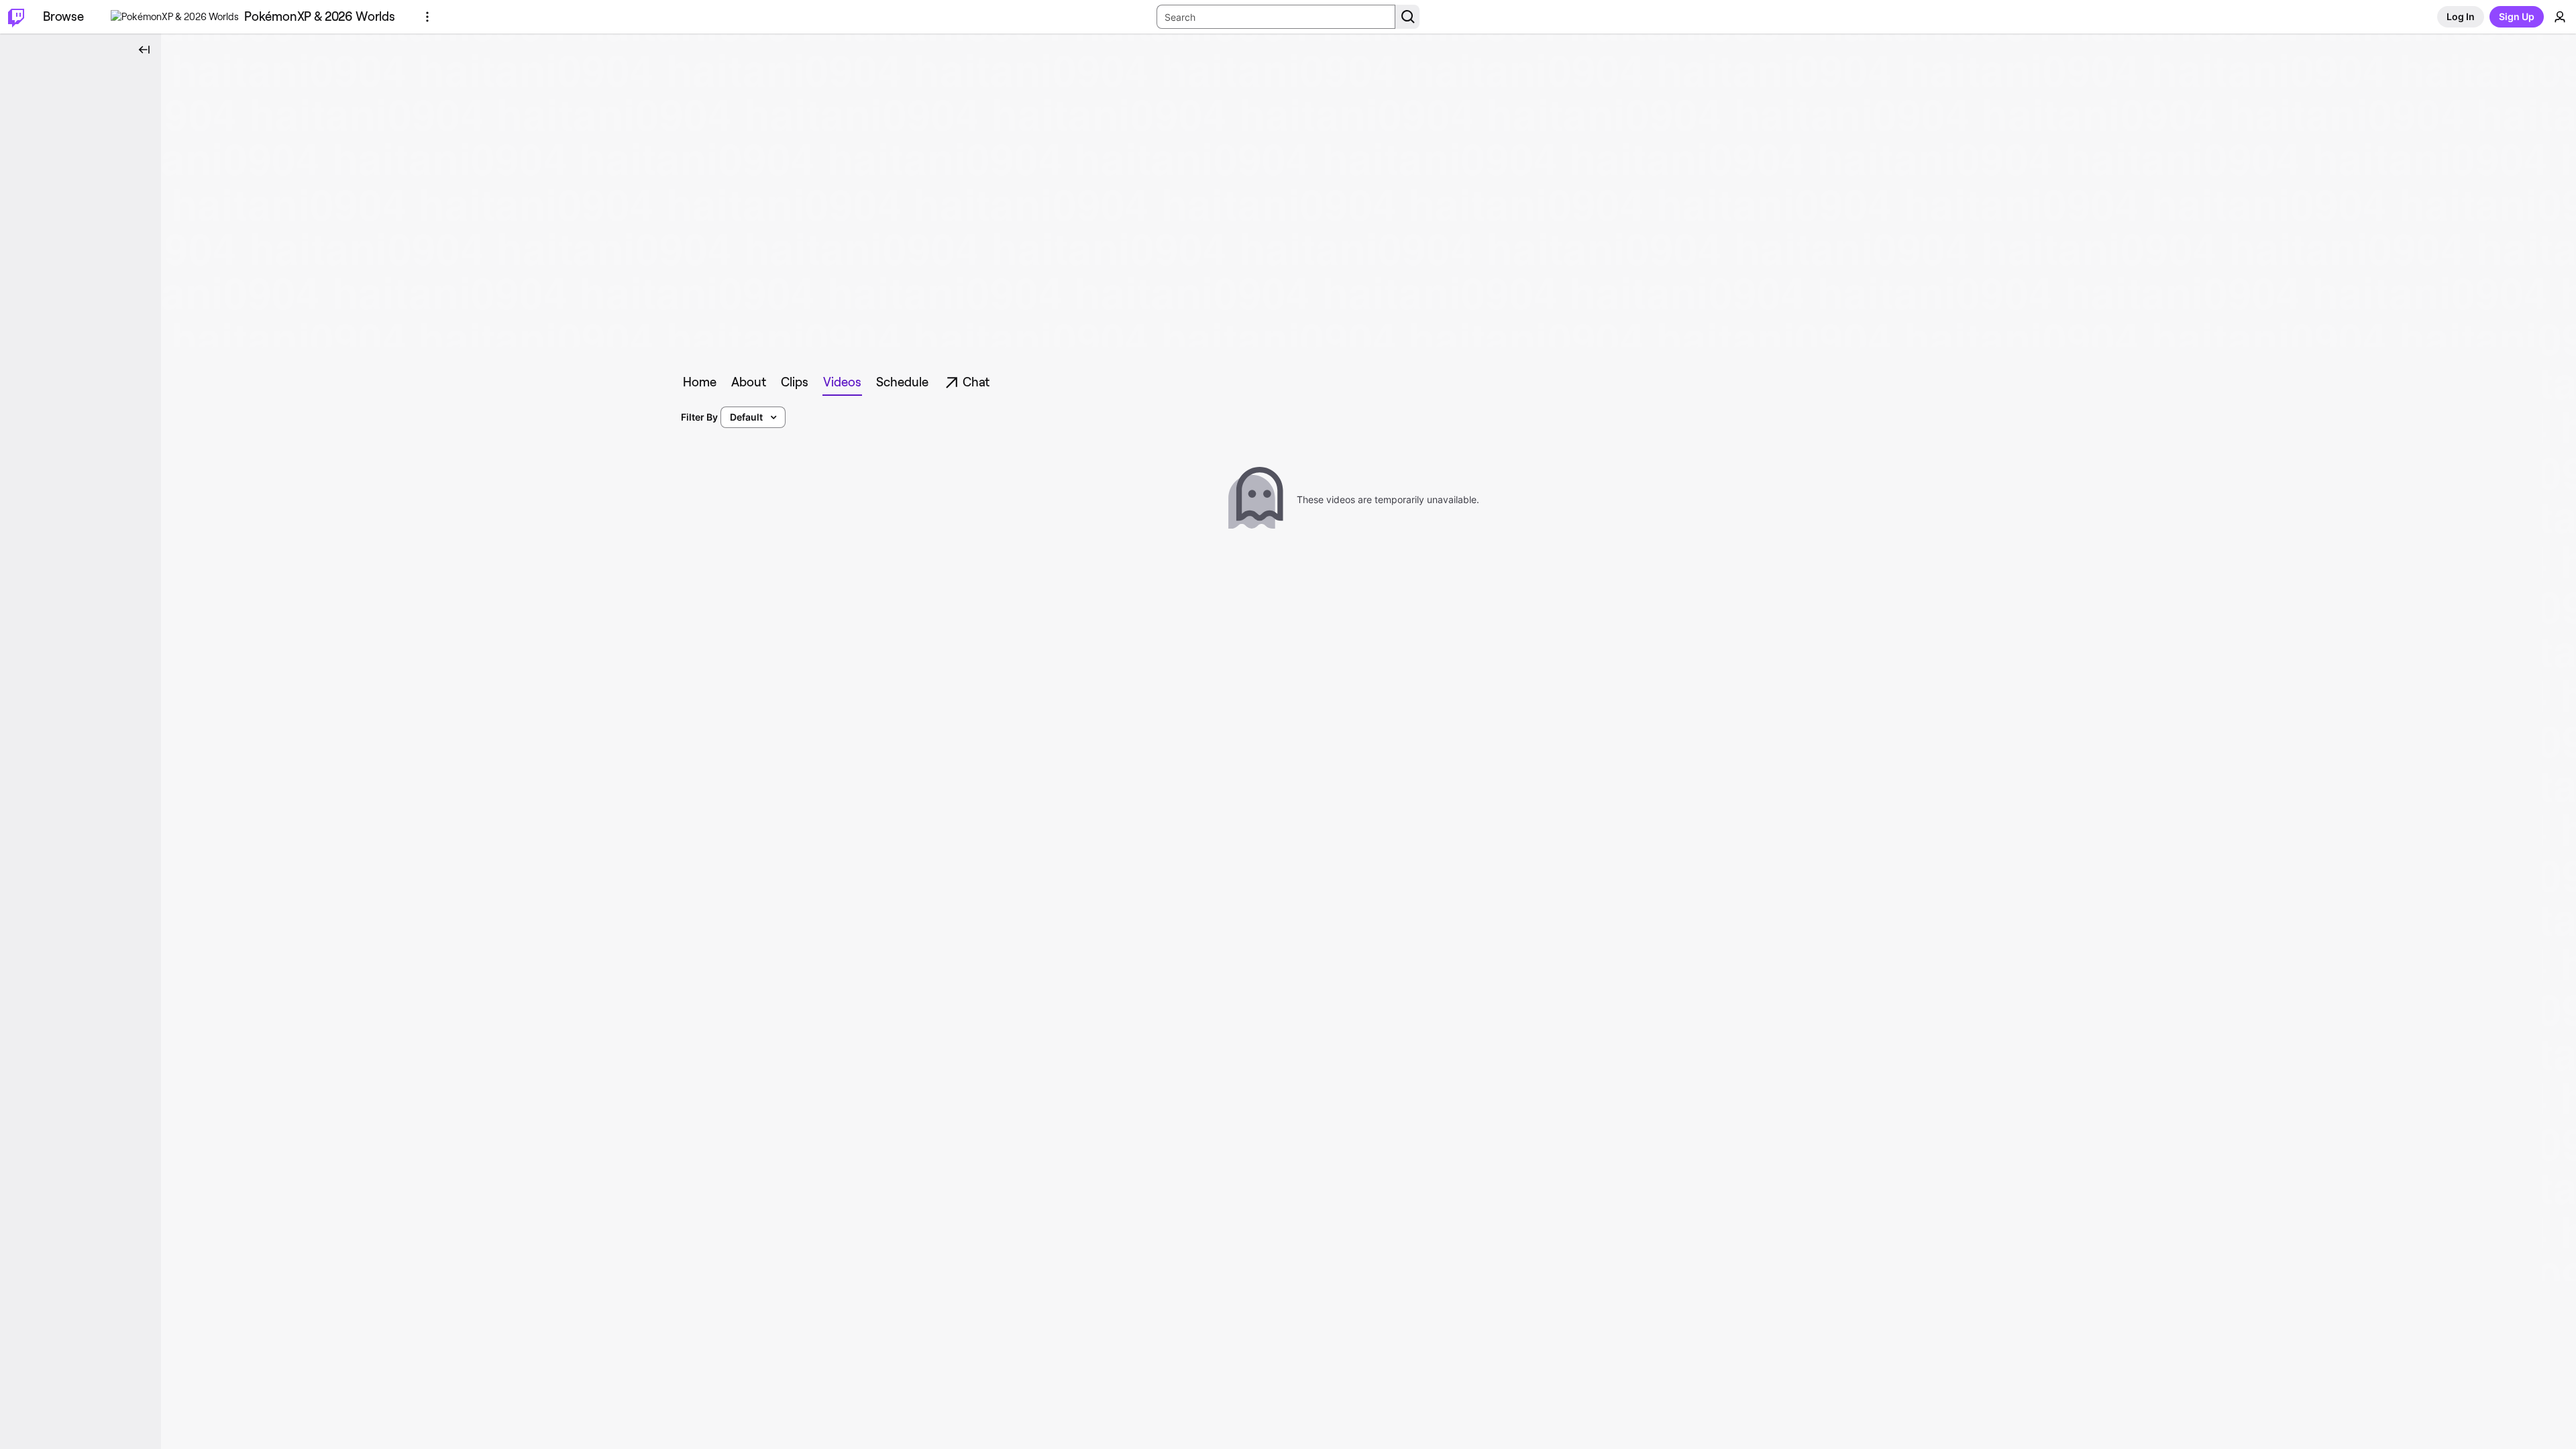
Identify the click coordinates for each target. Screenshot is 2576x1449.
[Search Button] (1407, 17)
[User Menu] (2560, 17)
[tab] (700, 382)
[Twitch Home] (16, 17)
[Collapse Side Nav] (144, 50)
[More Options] (427, 17)
